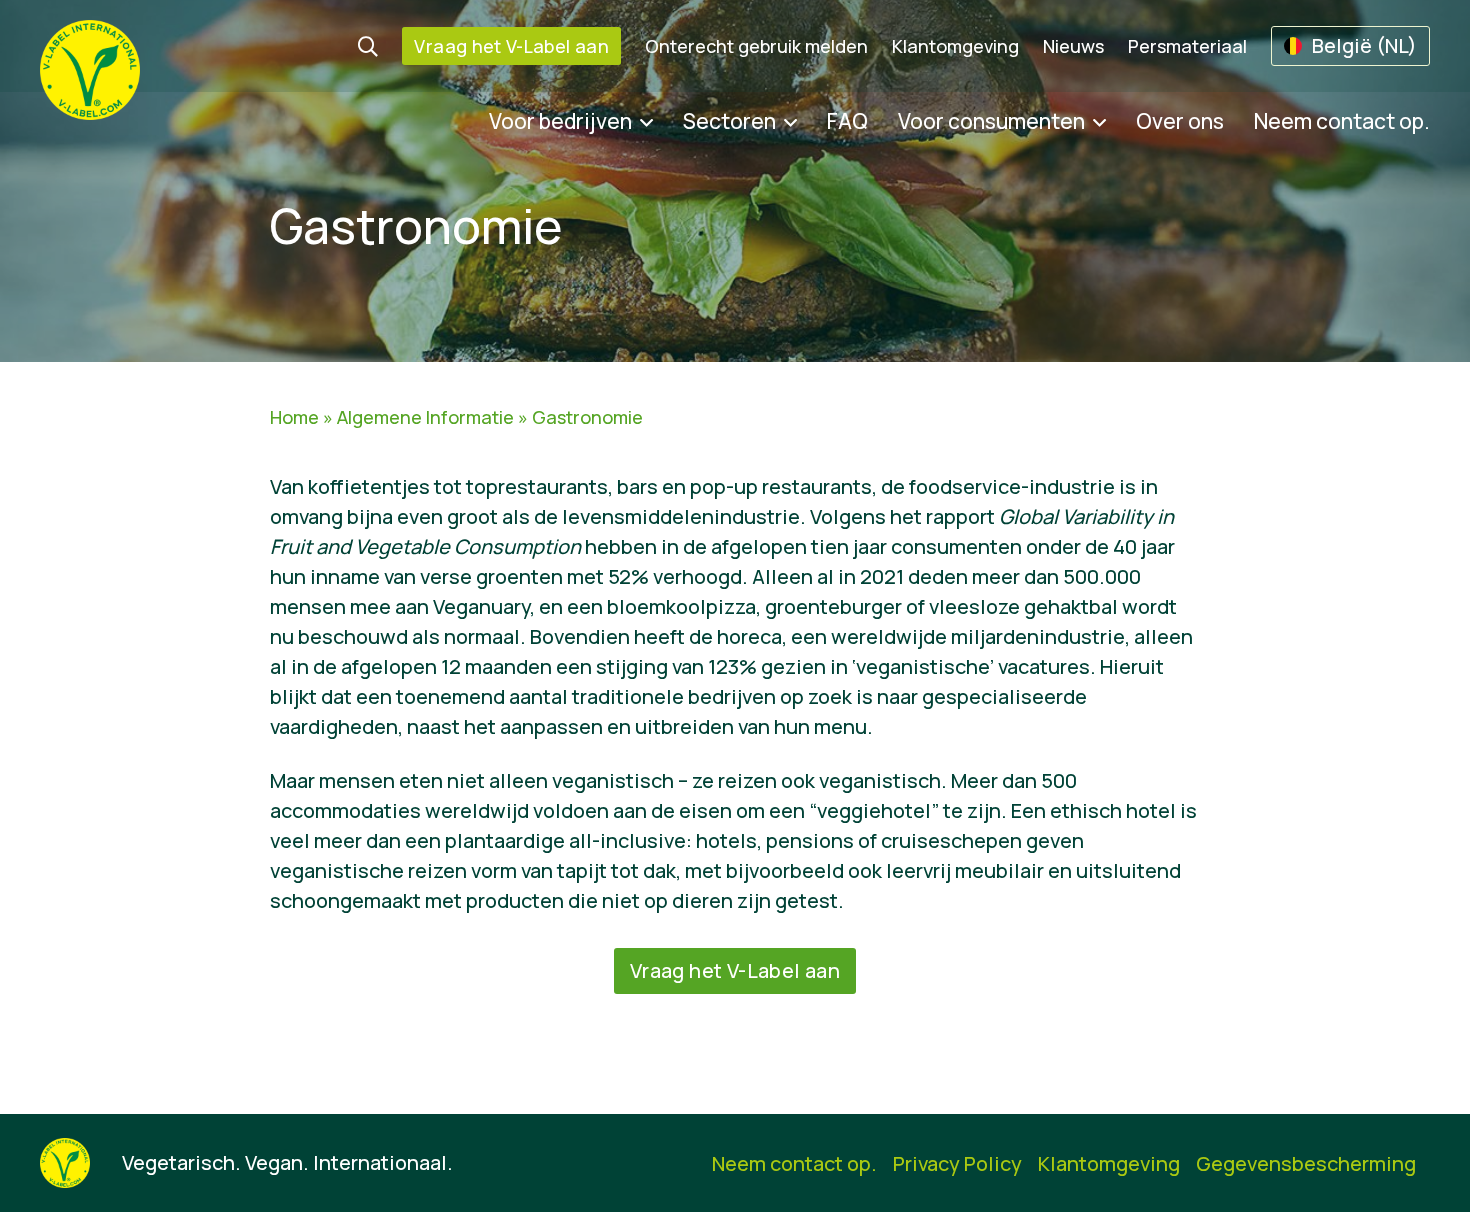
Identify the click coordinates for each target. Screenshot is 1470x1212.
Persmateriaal (1187, 46)
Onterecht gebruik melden (756, 46)
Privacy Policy (957, 1163)
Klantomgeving (955, 46)
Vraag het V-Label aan (511, 46)
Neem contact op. (1342, 121)
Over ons (1180, 121)
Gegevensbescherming (1306, 1163)
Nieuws (1073, 46)
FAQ (847, 121)
